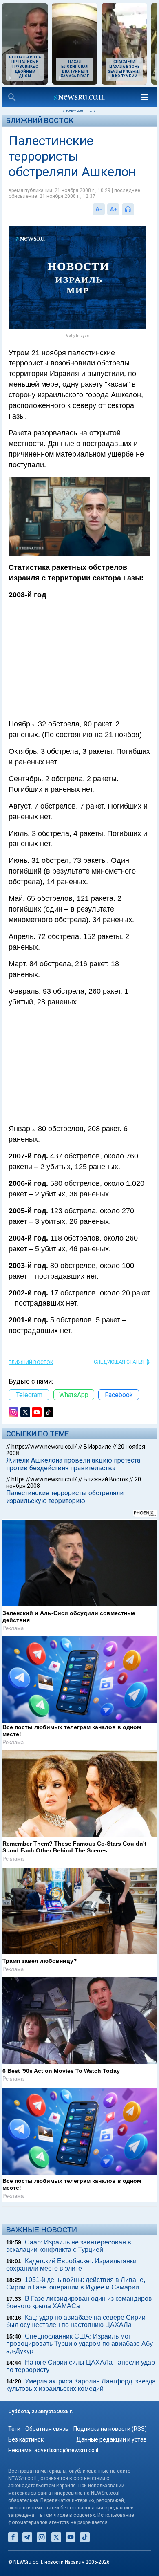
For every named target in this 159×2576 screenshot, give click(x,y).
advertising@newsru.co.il (66, 2450)
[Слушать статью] (136, 209)
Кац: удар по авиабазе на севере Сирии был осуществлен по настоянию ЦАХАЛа (76, 2321)
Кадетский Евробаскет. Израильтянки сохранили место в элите (71, 2265)
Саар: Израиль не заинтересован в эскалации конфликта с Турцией (69, 2246)
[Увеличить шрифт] (113, 209)
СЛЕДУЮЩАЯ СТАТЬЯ (119, 1362)
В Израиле (97, 1447)
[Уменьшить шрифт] (99, 209)
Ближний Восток (40, 120)
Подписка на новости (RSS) (110, 2429)
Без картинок (26, 2439)
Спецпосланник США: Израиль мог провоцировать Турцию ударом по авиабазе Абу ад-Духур (79, 2344)
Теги (14, 2429)
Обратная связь (47, 2429)
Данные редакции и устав (112, 2439)
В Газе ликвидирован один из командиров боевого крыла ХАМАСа (79, 2302)
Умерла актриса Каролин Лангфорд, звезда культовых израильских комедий (81, 2385)
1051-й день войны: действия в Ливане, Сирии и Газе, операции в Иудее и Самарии (76, 2284)
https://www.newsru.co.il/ (44, 1447)
